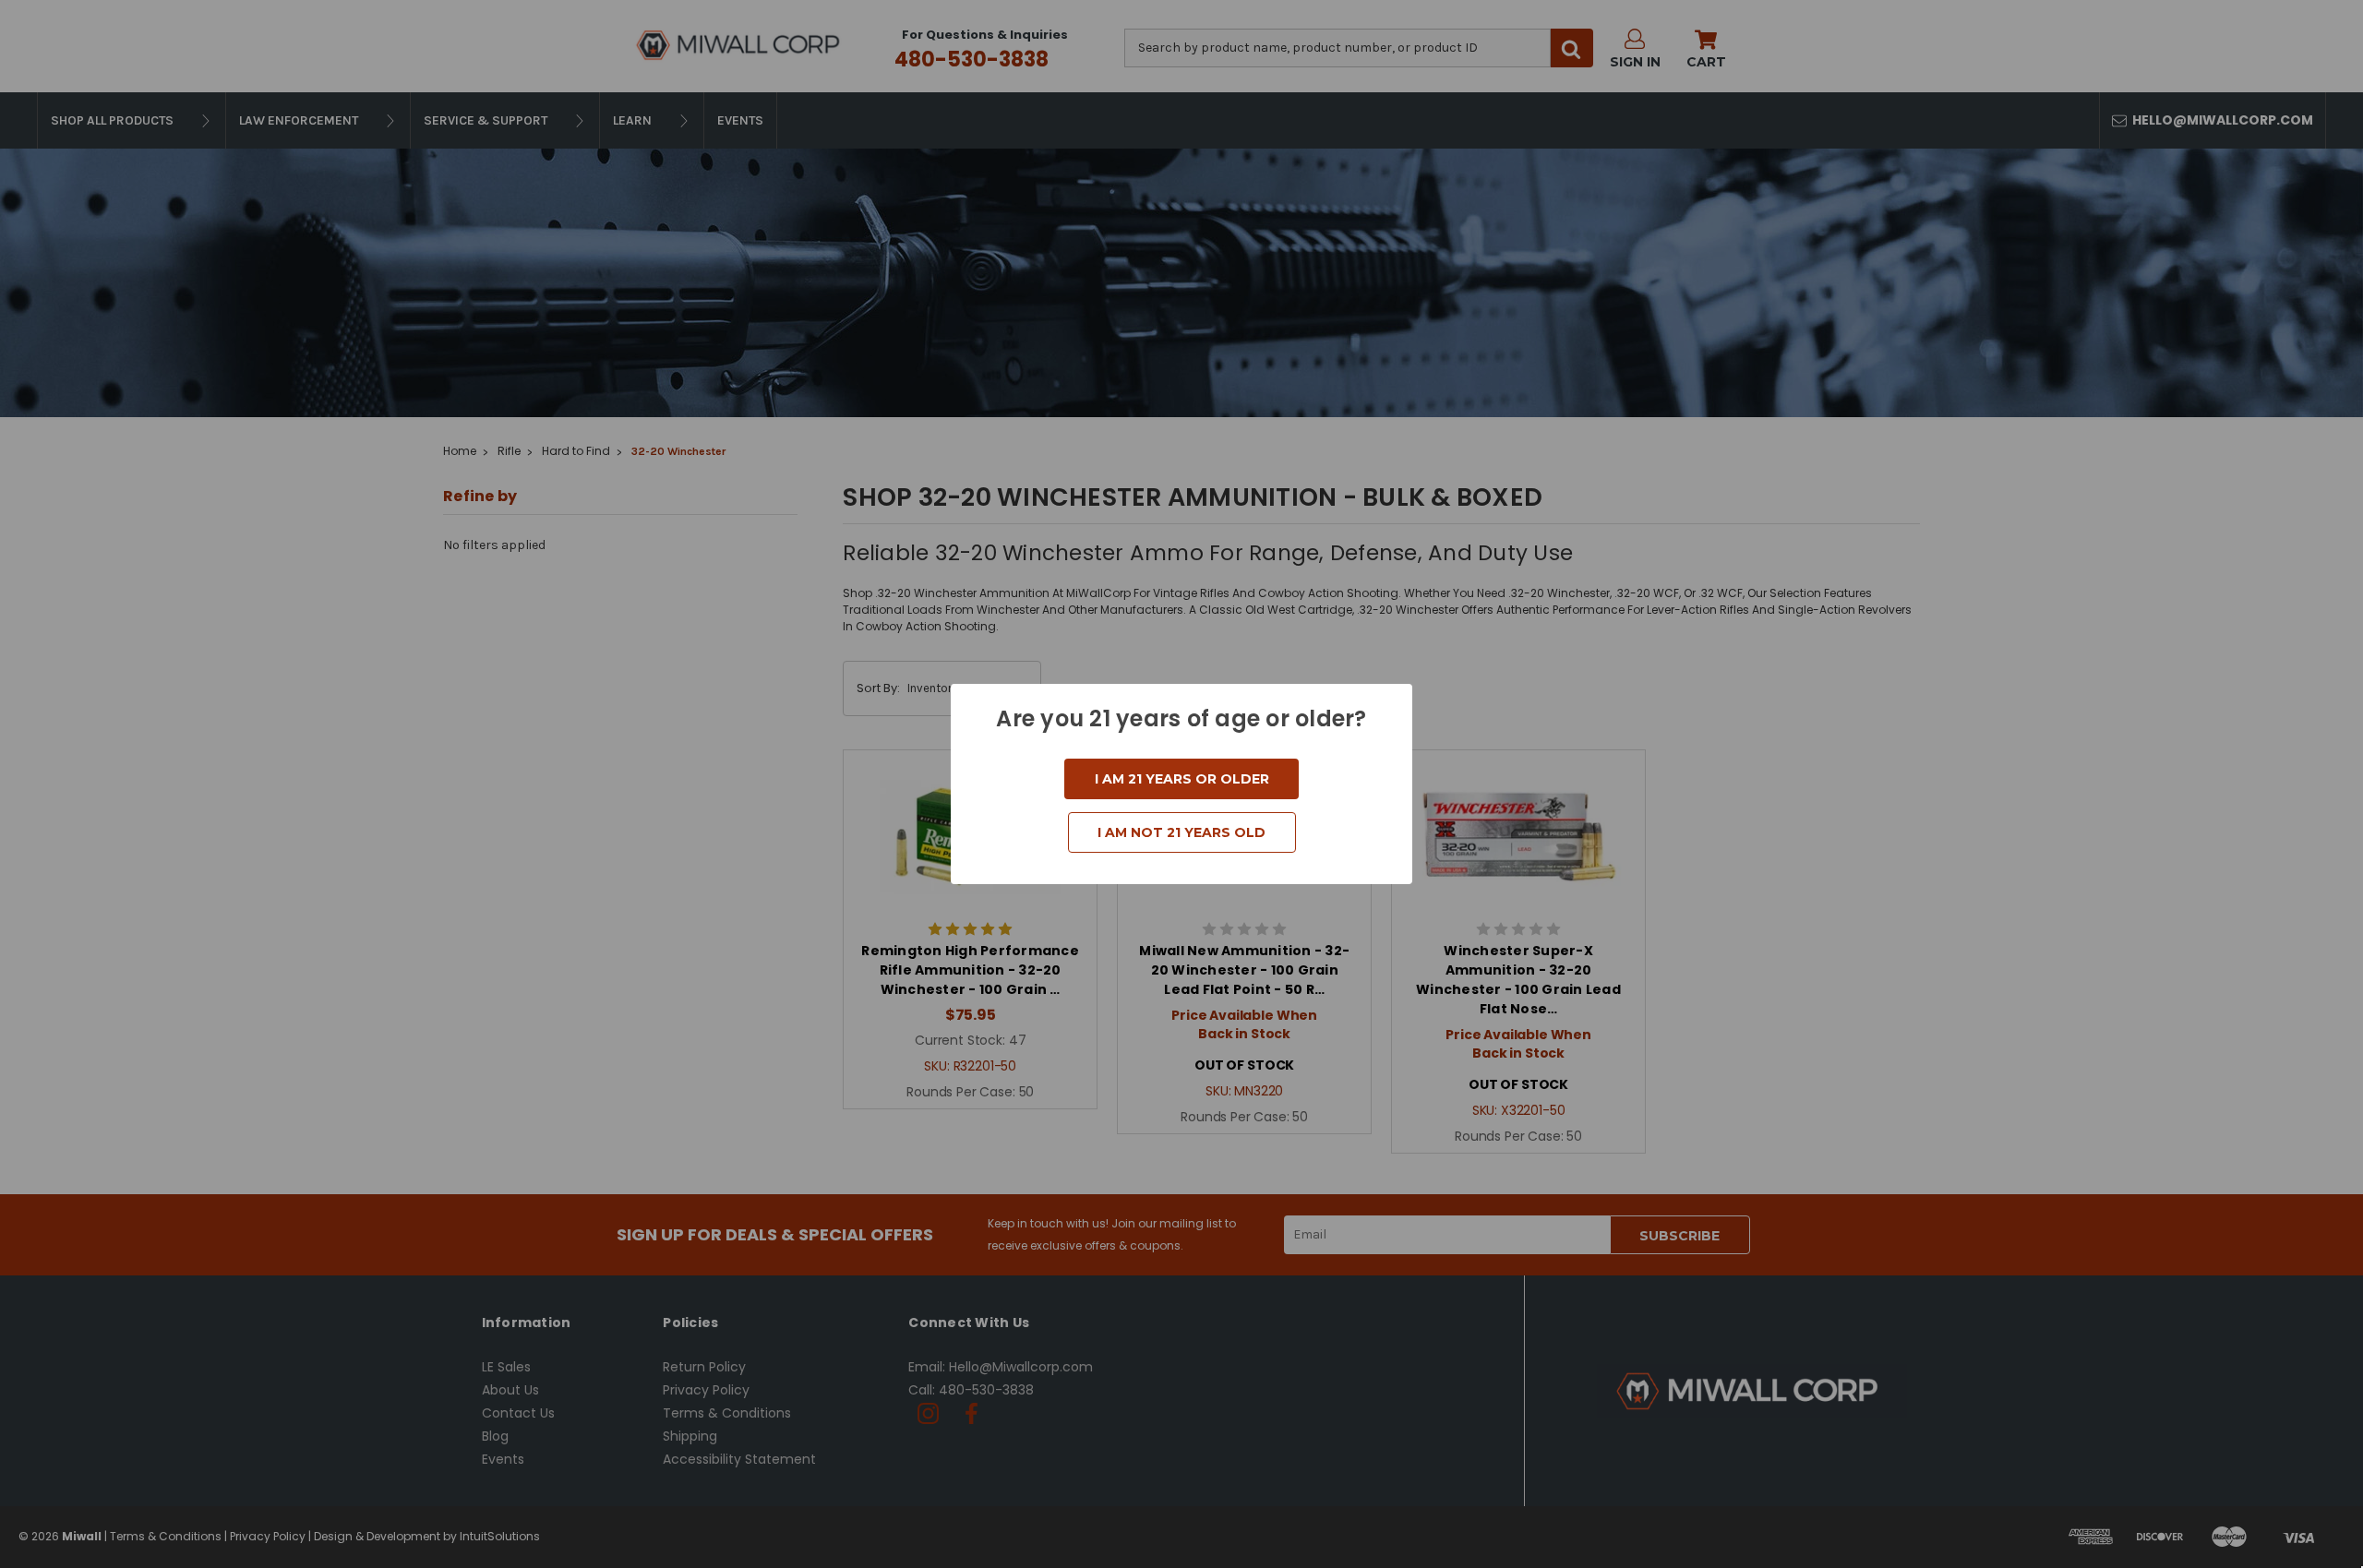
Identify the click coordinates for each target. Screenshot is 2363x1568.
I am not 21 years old (1181, 832)
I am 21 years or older (1182, 779)
